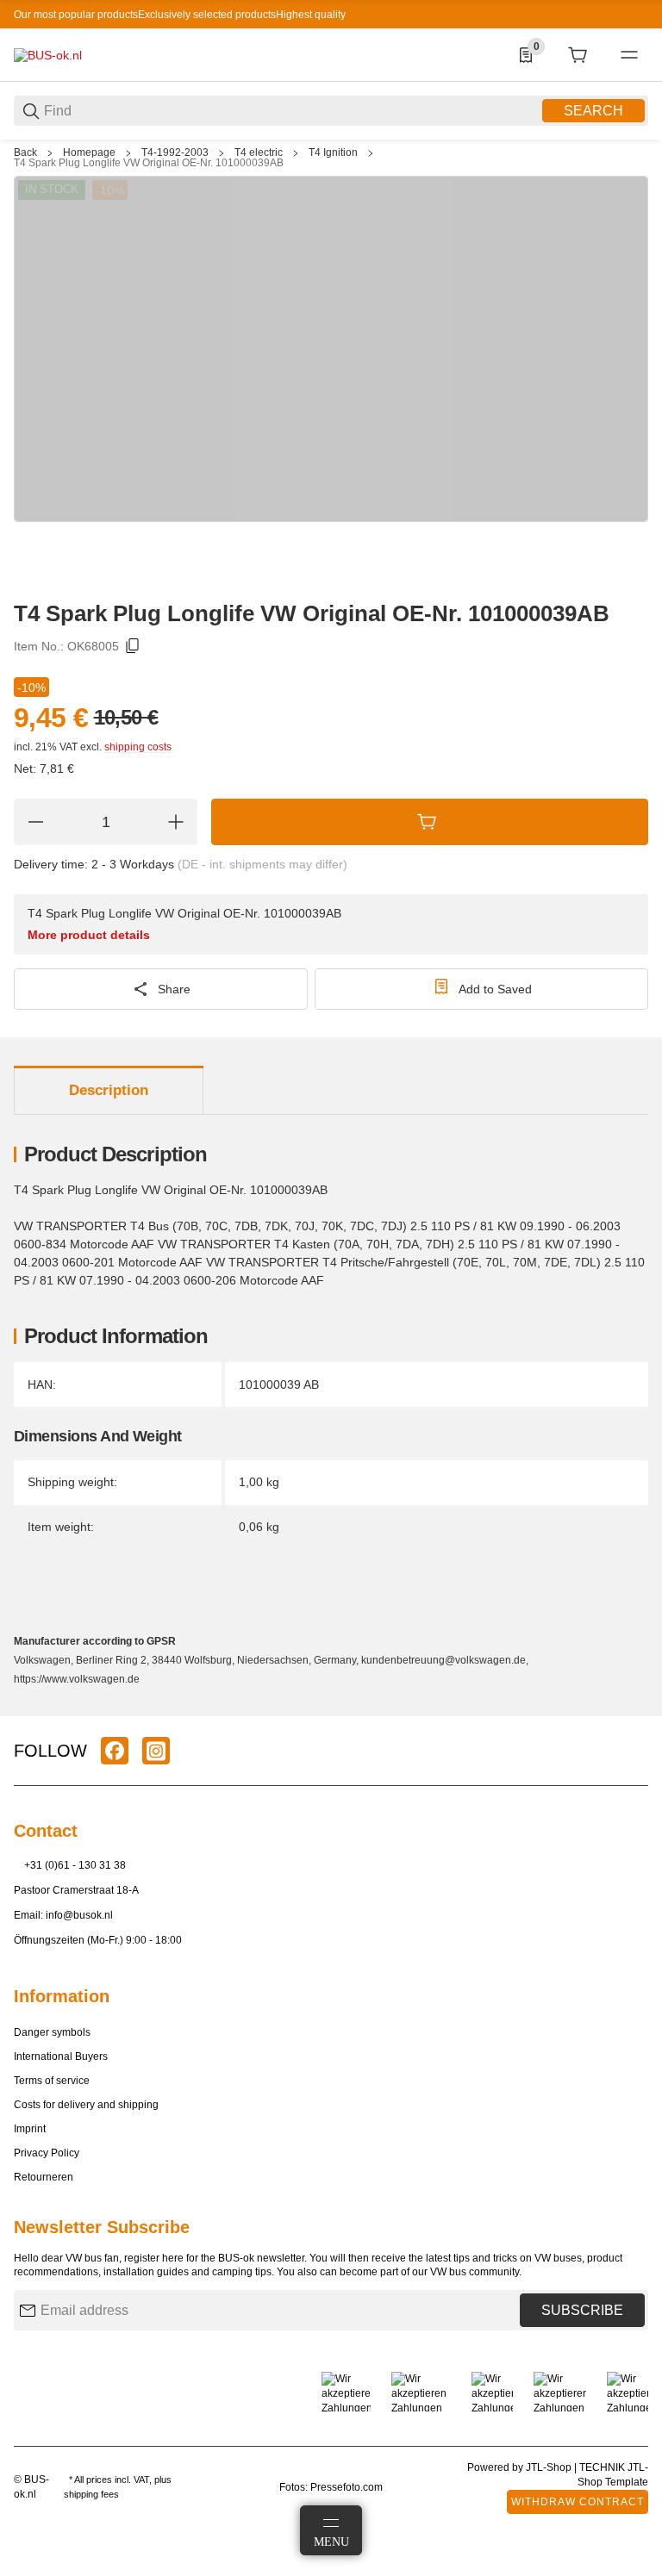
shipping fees (91, 2494)
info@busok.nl (79, 1915)
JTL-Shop (550, 2467)
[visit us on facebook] (115, 1751)
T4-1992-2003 (175, 152)
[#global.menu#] (629, 55)
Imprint (30, 2129)
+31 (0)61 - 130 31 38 (75, 1865)
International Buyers (61, 2056)
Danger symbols (52, 2032)
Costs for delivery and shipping (86, 2105)
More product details (89, 935)
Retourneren (44, 2177)
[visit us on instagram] (156, 1751)
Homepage (89, 152)
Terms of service (52, 2081)
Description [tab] (109, 1090)
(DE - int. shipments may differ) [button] (262, 864)
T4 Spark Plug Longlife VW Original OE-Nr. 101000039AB (149, 163)
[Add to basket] (430, 822)
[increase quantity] (176, 822)
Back (25, 152)
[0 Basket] (578, 55)
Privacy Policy (47, 2153)
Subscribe (582, 2310)
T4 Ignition (333, 152)
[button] (634, 1709)
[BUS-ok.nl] (48, 54)
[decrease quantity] (35, 822)
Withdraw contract (578, 2502)
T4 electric (259, 152)
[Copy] (133, 646)
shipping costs (138, 747)
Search (593, 111)
